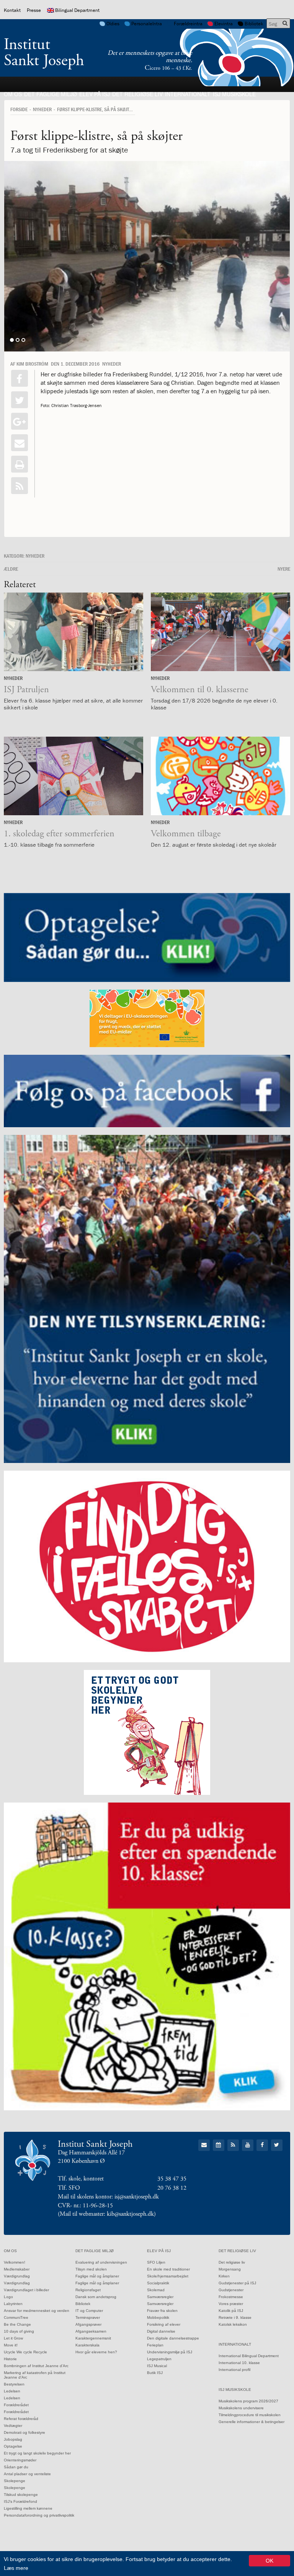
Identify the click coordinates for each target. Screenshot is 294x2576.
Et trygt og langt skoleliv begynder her (37, 2453)
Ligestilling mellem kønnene (28, 2508)
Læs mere (16, 2568)
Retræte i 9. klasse (235, 2317)
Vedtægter (13, 2426)
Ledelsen (12, 2391)
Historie (10, 2359)
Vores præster (231, 2304)
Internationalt (188, 94)
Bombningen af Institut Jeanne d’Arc (36, 2366)
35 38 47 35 (172, 2179)
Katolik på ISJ (231, 2311)
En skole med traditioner (168, 2269)
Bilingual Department (77, 10)
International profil (234, 2370)
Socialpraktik (158, 2283)
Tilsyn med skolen (91, 2269)
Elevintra (224, 24)
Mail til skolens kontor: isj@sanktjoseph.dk (108, 2197)
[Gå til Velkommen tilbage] (220, 776)
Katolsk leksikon (233, 2324)
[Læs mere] (20, 486)
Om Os (13, 94)
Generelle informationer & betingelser (252, 2422)
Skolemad (156, 2290)
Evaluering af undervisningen (101, 2262)
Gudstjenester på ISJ (237, 2283)
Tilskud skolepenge (21, 2495)
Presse (34, 10)
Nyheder (42, 109)
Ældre (11, 569)
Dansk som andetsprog (96, 2297)
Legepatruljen (159, 2359)
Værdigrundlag (17, 2276)
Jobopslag (13, 2439)
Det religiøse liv (137, 94)
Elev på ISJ (95, 94)
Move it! (11, 2345)
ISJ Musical (157, 2366)
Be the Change (17, 2324)
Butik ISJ (155, 2373)
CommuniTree (16, 2317)
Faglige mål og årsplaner (97, 2276)
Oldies (113, 24)
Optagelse (13, 2446)
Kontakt (12, 10)
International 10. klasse (239, 2363)
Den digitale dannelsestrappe (173, 2338)
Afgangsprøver (88, 2324)
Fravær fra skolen (162, 2311)
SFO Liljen (156, 2262)
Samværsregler (160, 2297)
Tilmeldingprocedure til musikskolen (250, 2415)
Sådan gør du (16, 2467)
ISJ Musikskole (234, 94)
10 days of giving (19, 2331)
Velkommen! (15, 2262)
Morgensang (230, 2269)
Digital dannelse (161, 2331)
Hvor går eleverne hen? (96, 2352)
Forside (19, 109)
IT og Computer (89, 2311)
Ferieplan (155, 2345)
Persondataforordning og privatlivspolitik (39, 2515)
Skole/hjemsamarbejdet (168, 2276)
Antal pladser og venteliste (27, 2474)
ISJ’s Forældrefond (20, 2501)
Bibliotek (254, 24)
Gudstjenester (231, 2290)
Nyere (284, 569)
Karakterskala (87, 2345)
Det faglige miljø (51, 94)
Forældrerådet (16, 2405)
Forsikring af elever (164, 2324)
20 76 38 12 (172, 2188)
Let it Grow (13, 2338)
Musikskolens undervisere (241, 2408)
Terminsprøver (88, 2317)
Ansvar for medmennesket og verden (37, 2311)
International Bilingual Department (249, 2356)
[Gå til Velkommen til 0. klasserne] (220, 632)
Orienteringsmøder (20, 2460)
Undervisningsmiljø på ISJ (170, 2352)
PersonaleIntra (147, 24)
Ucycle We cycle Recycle (25, 2352)
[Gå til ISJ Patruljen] (73, 632)
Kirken (224, 2276)
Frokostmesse (231, 2297)
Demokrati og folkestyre (24, 2432)
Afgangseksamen (91, 2331)
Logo (8, 2297)
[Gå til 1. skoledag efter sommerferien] (73, 776)
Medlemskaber (17, 2269)
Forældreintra (188, 24)
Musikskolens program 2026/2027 (248, 2401)
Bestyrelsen (14, 2384)
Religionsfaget (88, 2290)
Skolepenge (15, 2481)
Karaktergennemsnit (93, 2338)
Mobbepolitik (158, 2317)
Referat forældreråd (21, 2419)
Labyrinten (13, 2304)
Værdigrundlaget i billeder (26, 2290)
